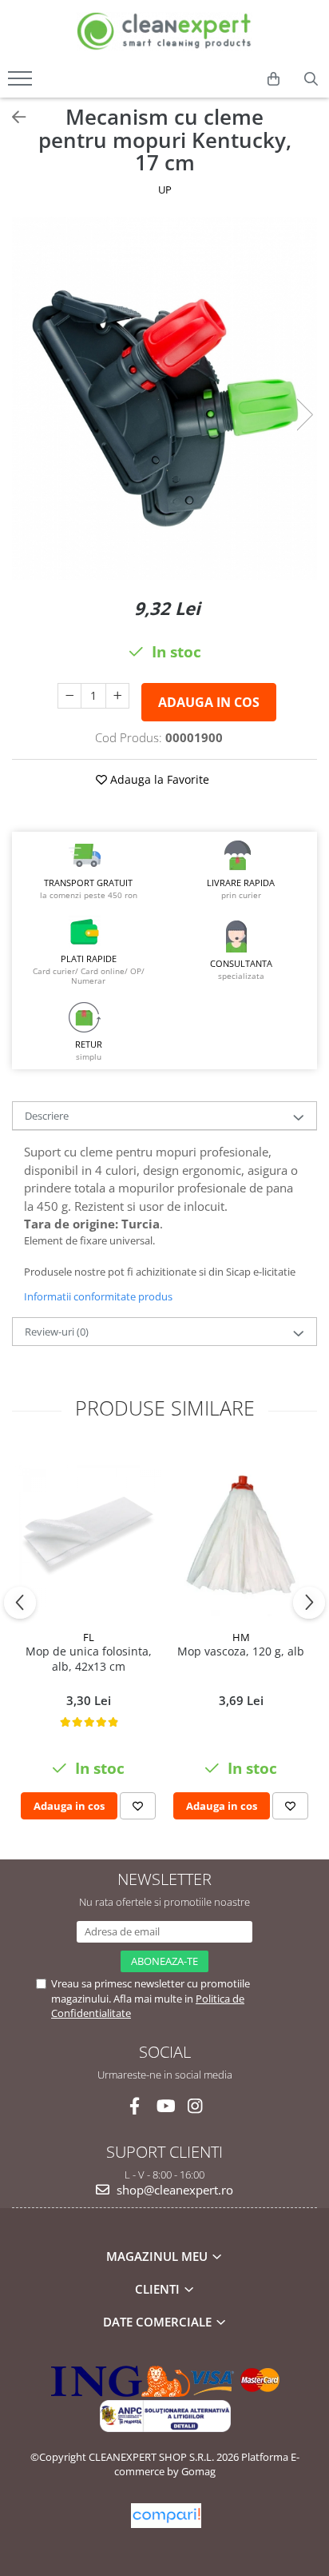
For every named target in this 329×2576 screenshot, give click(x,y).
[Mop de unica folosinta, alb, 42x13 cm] (88, 1534)
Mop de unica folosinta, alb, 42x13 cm (89, 1659)
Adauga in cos (209, 702)
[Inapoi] (12, 117)
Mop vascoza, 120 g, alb (241, 1651)
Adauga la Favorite (158, 779)
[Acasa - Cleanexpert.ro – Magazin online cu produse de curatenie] (164, 32)
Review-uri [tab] (57, 1332)
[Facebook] (135, 2106)
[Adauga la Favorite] (138, 1806)
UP (165, 190)
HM (241, 1637)
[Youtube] (165, 2106)
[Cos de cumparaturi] (274, 79)
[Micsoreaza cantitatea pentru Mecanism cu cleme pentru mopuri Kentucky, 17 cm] (69, 696)
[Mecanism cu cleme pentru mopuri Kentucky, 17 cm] (164, 398)
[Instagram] (195, 2106)
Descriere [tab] (47, 1116)
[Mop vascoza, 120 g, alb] (241, 1535)
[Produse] (22, 83)
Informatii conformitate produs (98, 1296)
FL (89, 1637)
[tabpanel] (164, 398)
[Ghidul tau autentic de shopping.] (166, 2516)
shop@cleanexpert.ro (173, 2190)
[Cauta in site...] (311, 79)
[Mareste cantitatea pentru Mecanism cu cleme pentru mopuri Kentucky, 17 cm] (117, 696)
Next (304, 415)
